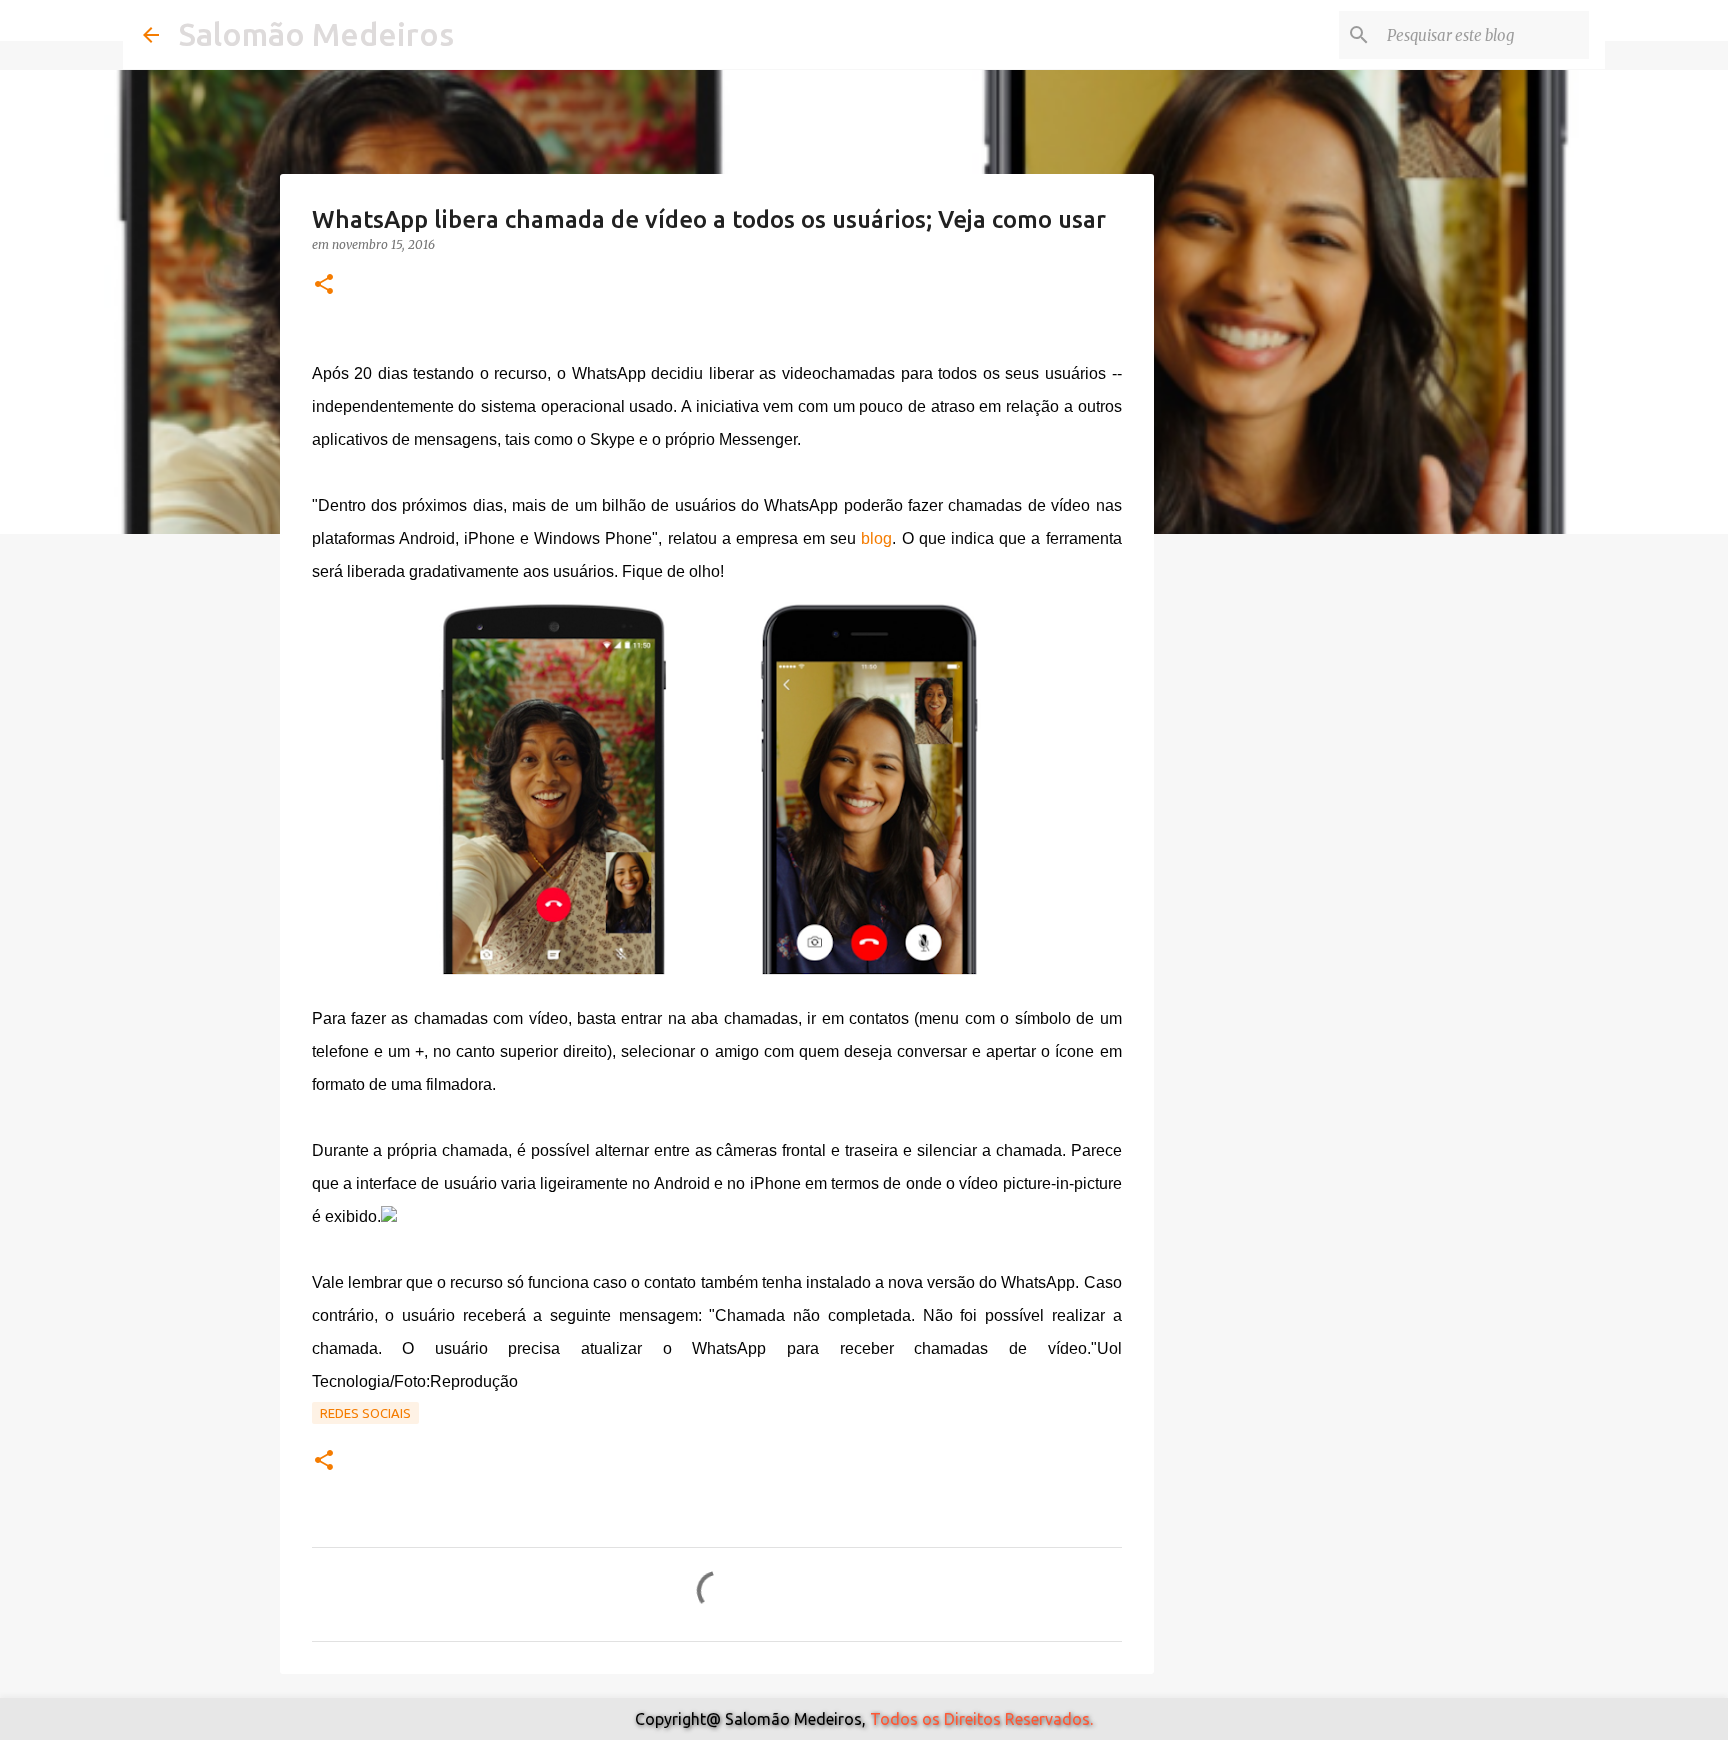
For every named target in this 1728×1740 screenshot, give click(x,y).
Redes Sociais (365, 1413)
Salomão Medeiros (316, 34)
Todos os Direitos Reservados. (981, 1719)
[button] (324, 285)
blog (876, 538)
